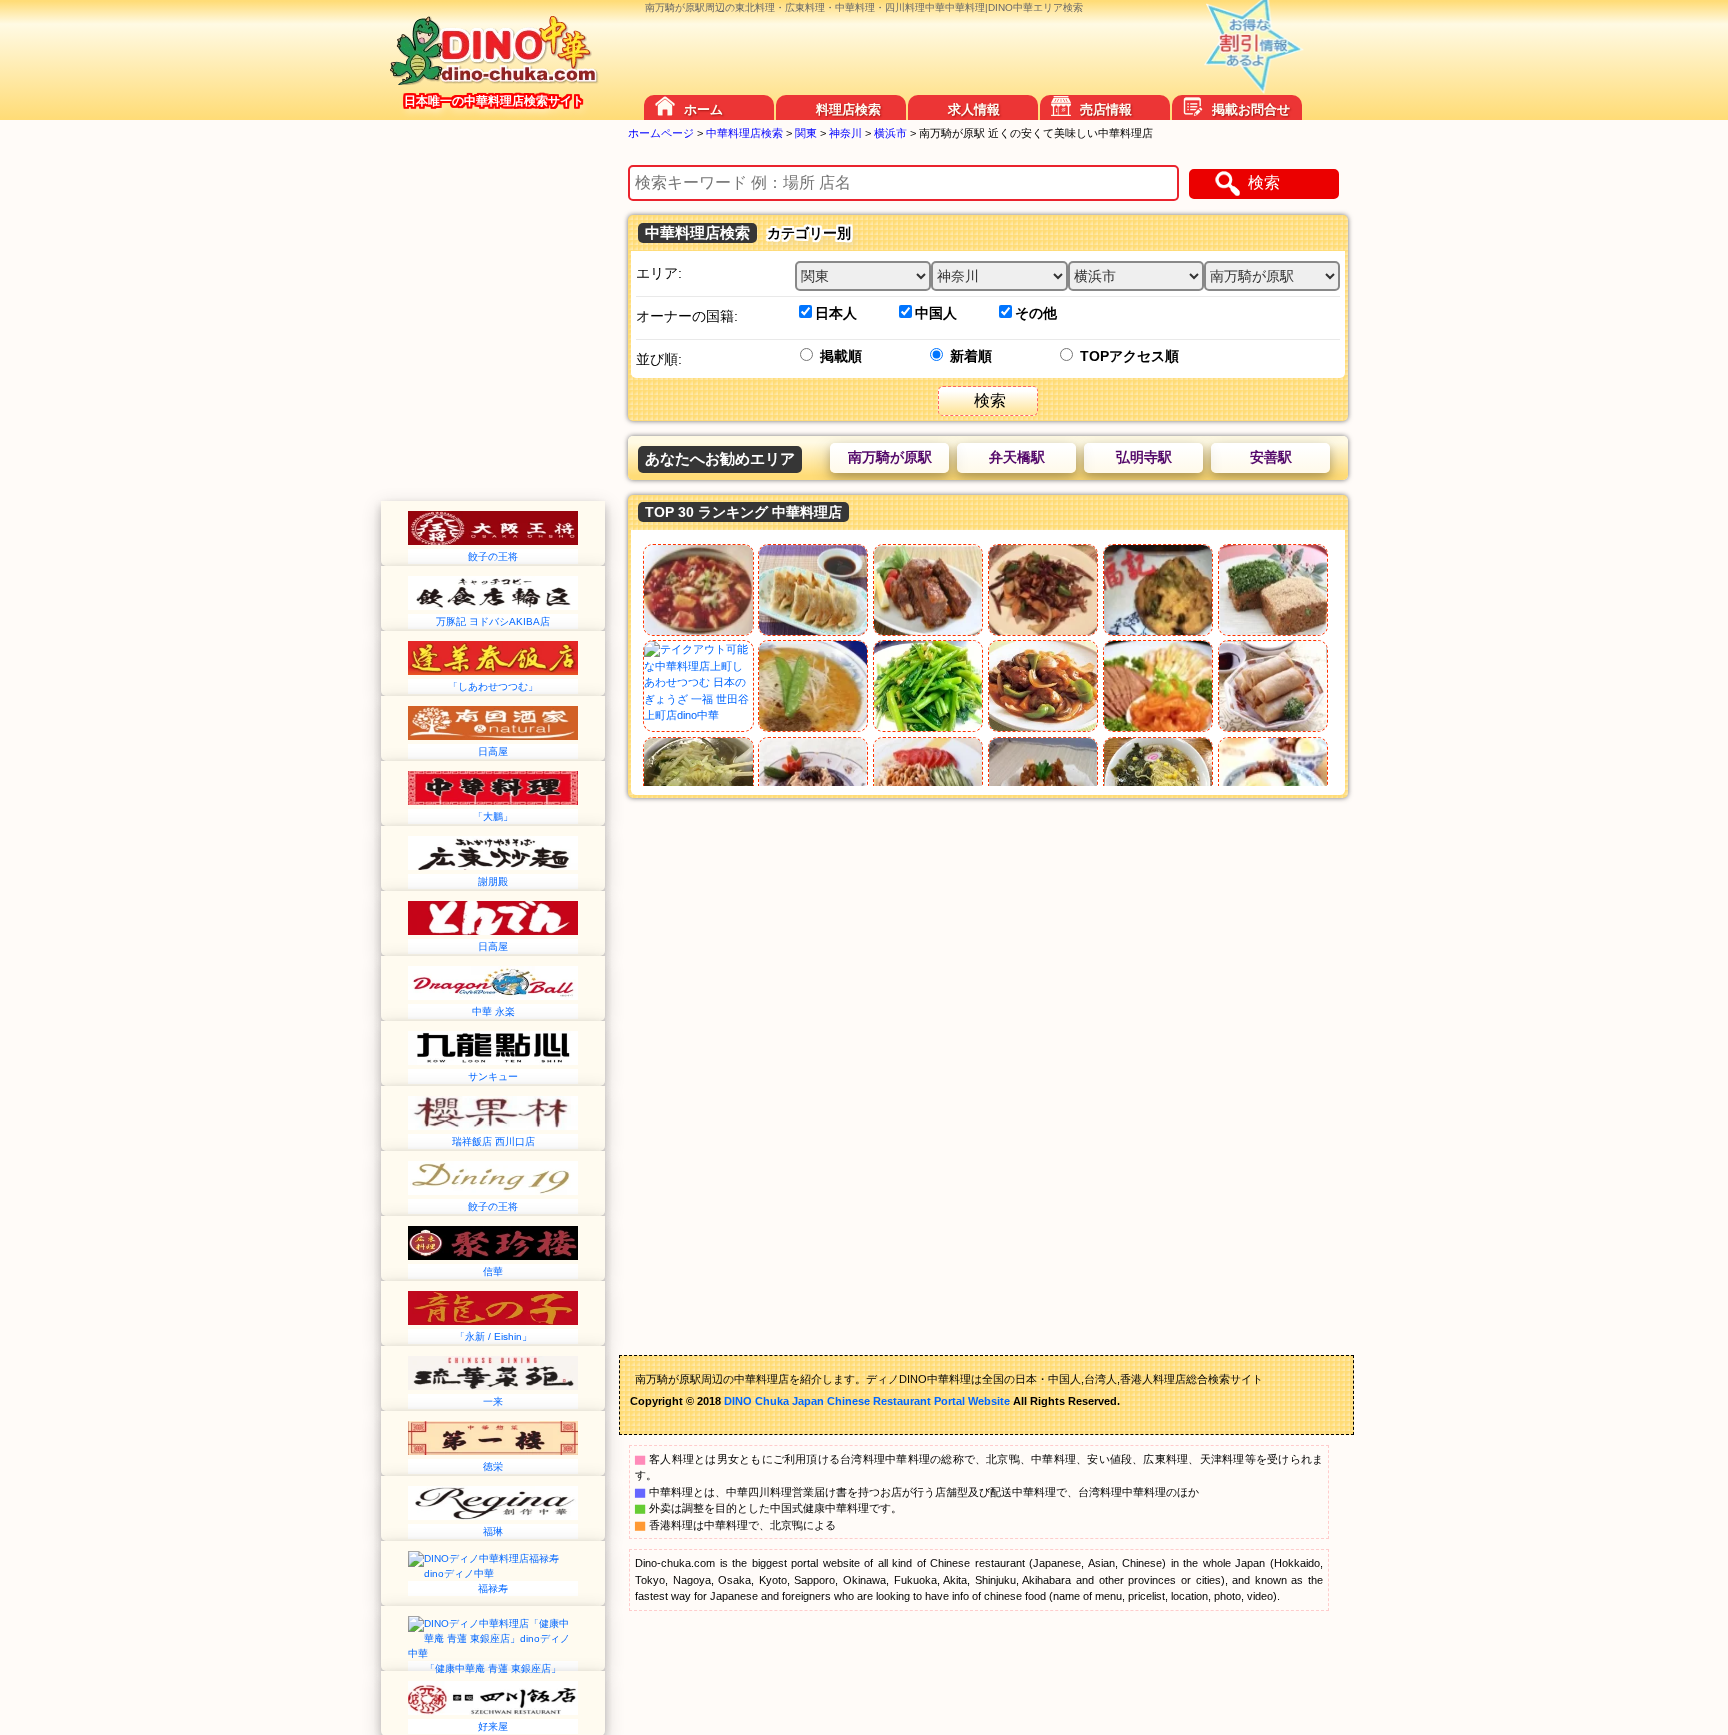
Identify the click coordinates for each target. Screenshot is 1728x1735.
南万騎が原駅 (890, 457)
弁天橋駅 (1017, 457)
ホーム (703, 109)
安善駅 (1271, 457)
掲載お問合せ (1251, 109)
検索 (1264, 182)
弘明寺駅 (1144, 457)
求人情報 (974, 109)
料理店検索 (848, 109)
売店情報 (1106, 109)
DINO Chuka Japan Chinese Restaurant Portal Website (867, 1401)
